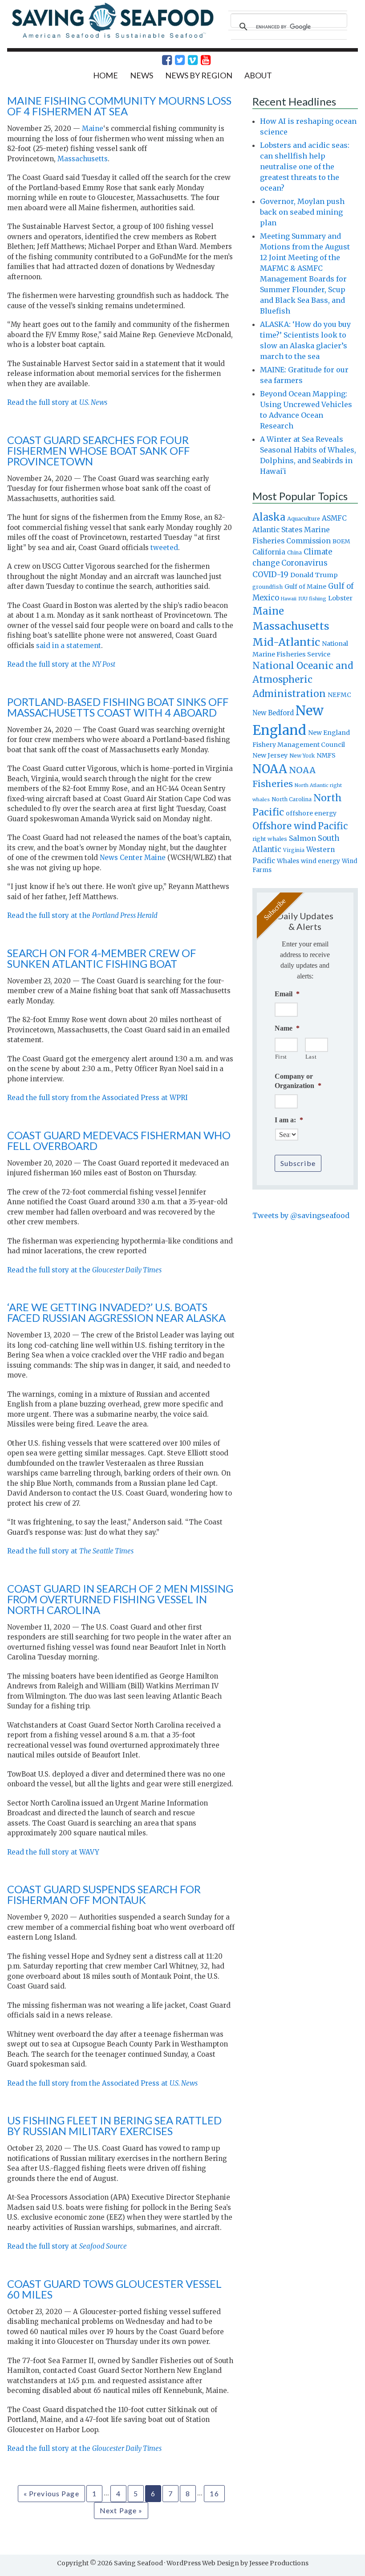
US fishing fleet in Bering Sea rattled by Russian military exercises (114, 2126)
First (281, 1057)
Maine (93, 128)
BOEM (341, 541)
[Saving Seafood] (112, 37)
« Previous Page (51, 2493)
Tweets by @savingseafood (301, 1215)
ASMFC (334, 518)
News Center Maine (133, 858)
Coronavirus (304, 563)
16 (214, 2493)
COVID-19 (270, 575)
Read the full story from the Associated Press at (102, 2083)
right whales (270, 839)
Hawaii (289, 599)
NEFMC (339, 695)
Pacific (333, 826)
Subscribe (298, 1163)
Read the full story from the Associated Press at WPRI (97, 1098)
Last (311, 1057)
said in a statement (69, 646)
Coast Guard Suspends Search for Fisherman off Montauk (104, 1894)
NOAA (270, 769)
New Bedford (273, 713)
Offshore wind (284, 826)
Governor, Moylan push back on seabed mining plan (302, 212)
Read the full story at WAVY (53, 1852)
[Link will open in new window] (162, 60)
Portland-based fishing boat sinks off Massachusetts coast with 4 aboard (118, 707)
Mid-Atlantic (286, 642)
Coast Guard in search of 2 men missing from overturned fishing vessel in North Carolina (120, 1599)
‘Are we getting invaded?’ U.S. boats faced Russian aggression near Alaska (116, 1312)
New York (302, 756)
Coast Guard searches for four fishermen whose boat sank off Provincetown (98, 450)
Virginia (294, 850)
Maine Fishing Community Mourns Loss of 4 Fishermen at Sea (119, 106)
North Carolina (292, 799)
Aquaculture (304, 518)
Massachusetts (83, 159)
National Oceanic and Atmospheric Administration (303, 680)
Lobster (340, 598)
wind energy (320, 861)
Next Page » (121, 2510)
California (269, 552)
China (294, 553)
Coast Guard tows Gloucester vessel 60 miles (114, 2289)
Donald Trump (314, 575)
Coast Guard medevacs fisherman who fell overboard (119, 1140)
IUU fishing (312, 599)
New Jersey (270, 755)
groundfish (268, 587)
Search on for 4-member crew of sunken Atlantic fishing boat (101, 958)
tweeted (164, 548)
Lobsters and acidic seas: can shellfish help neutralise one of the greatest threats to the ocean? (305, 167)
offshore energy (311, 813)
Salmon (302, 838)
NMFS (326, 755)
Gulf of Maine (305, 587)
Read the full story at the (61, 664)
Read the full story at (57, 402)
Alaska (269, 517)
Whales (288, 861)
